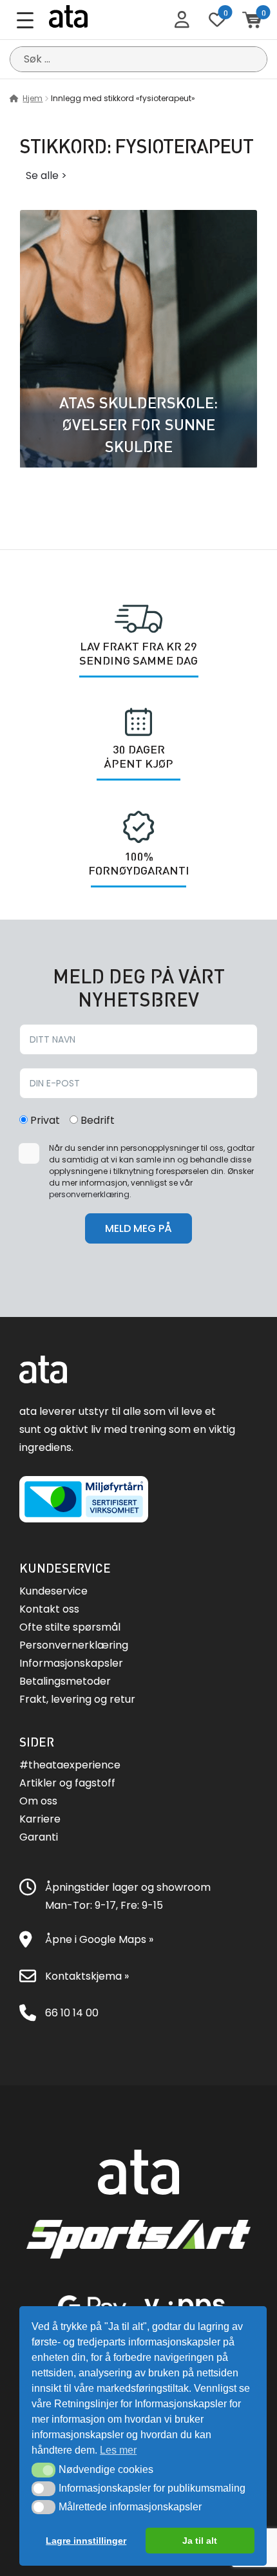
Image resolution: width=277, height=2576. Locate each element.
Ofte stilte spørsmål (70, 1627)
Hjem (33, 98)
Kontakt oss (49, 1609)
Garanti (39, 1837)
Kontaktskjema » (87, 1976)
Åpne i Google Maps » (99, 1939)
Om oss (38, 1801)
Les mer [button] (118, 2450)
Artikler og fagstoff (67, 1783)
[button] (43, 2470)
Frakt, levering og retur (77, 1699)
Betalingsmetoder (65, 1681)
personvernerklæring (89, 1194)
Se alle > (46, 175)
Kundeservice (53, 1591)
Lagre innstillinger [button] (86, 2541)
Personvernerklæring (74, 1645)
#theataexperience (70, 1765)
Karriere (40, 1819)
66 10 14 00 (72, 2013)
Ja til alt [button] (200, 2541)
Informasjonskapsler (71, 1663)
